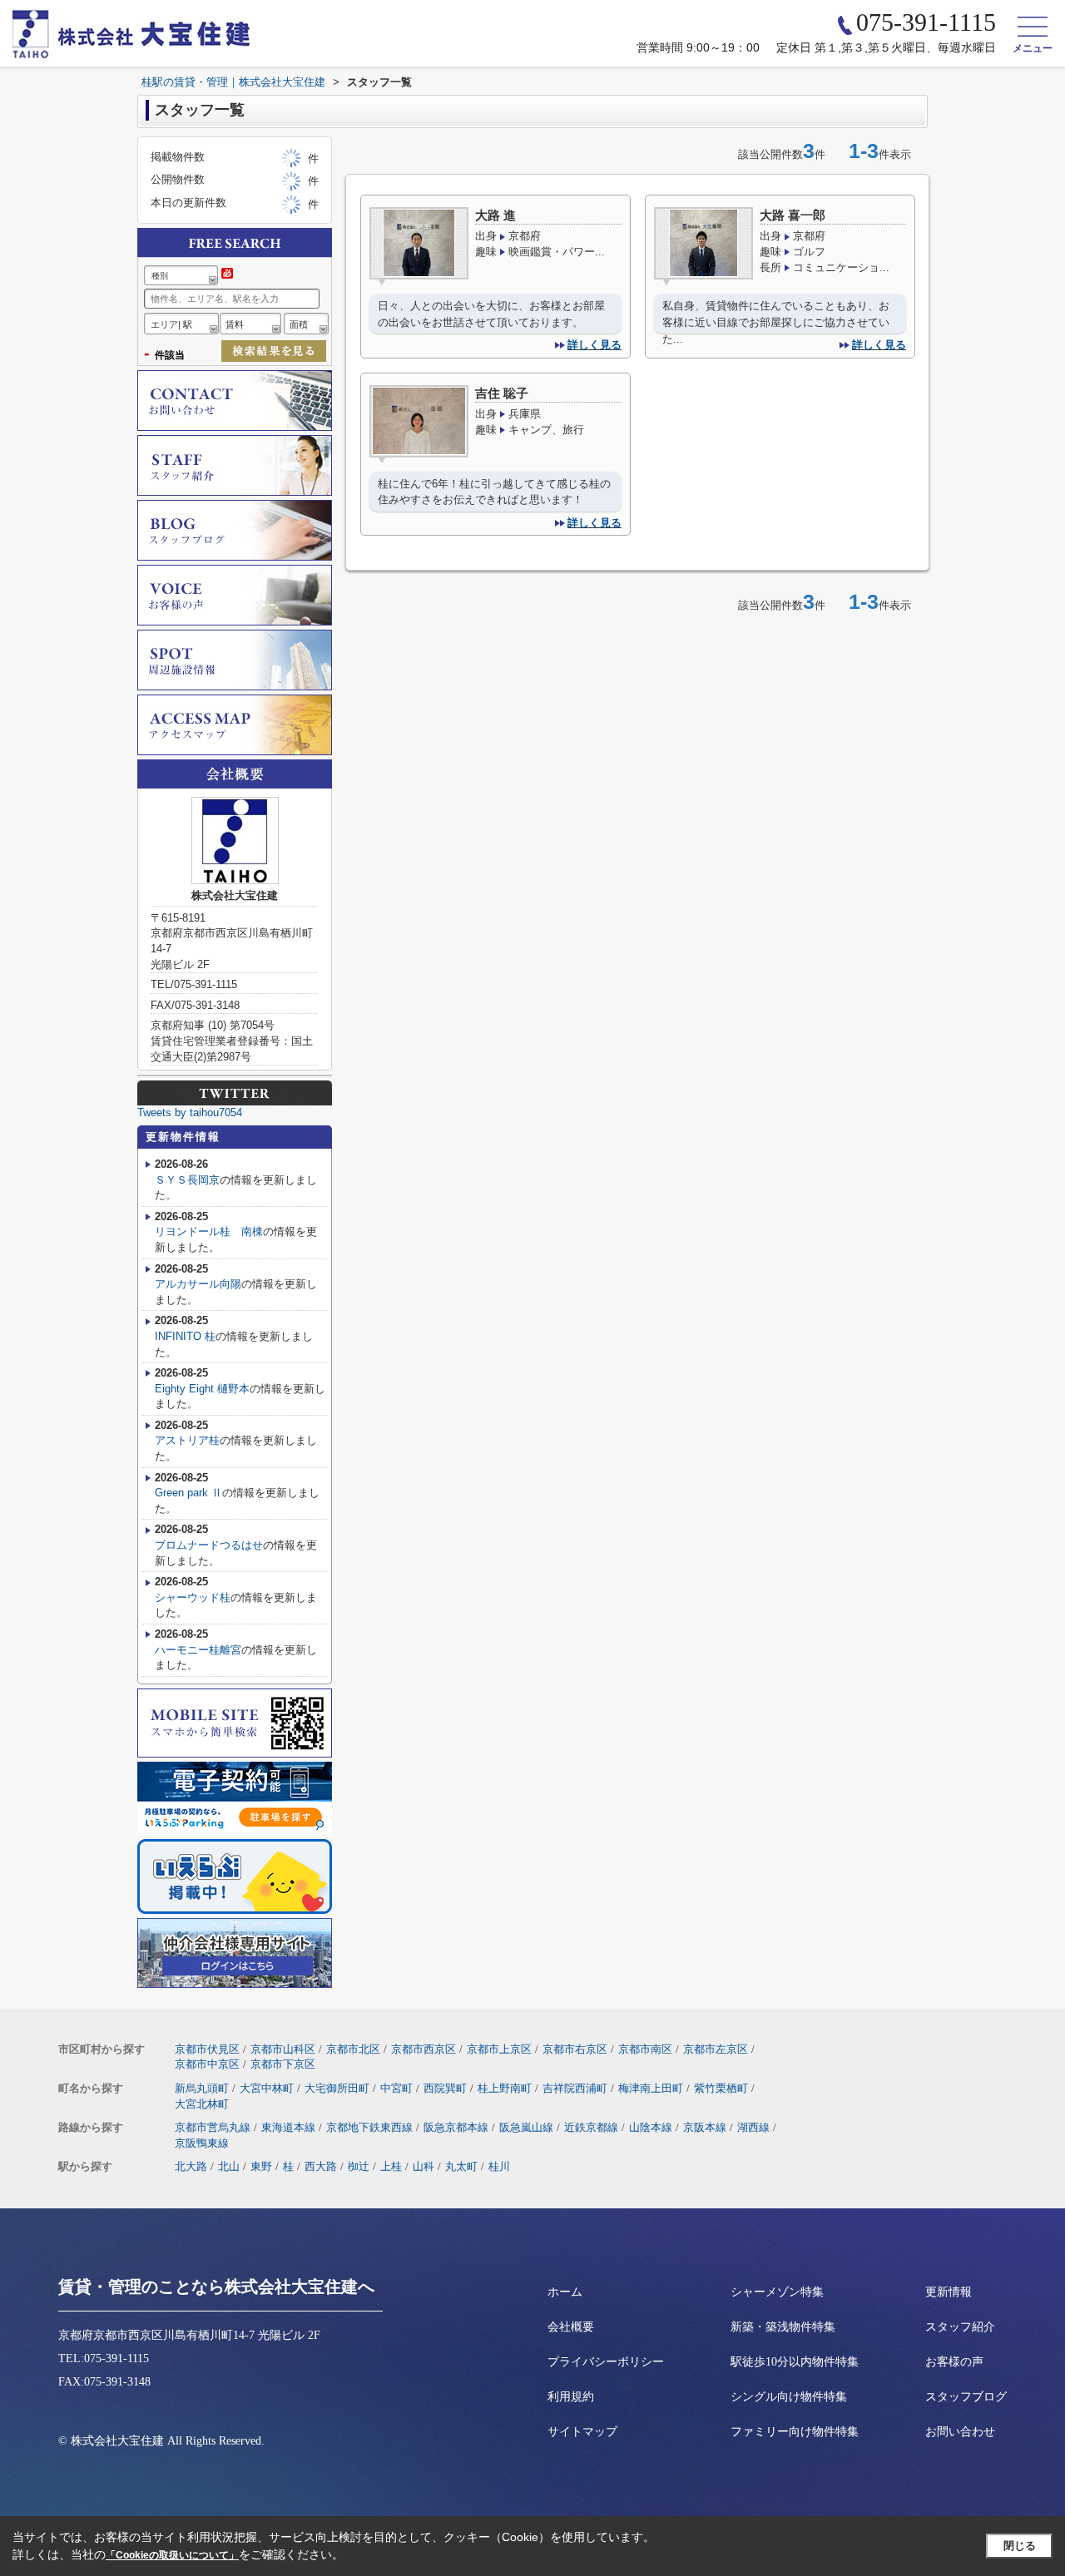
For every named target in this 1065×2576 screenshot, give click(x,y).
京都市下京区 (283, 2064)
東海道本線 (288, 2127)
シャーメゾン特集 (777, 2292)
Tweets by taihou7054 (190, 1112)
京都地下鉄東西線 (369, 2127)
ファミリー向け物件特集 (795, 2432)
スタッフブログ (966, 2397)
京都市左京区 (716, 2049)
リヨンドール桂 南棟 (209, 1231)
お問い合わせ (960, 2432)
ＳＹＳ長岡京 (187, 1180)
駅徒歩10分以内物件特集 (795, 2362)
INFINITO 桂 (185, 1336)
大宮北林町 (202, 2104)
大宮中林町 (267, 2088)
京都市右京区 (575, 2049)
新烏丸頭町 (202, 2088)
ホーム (565, 2292)
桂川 (499, 2166)
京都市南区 (645, 2049)
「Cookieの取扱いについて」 (172, 2555)
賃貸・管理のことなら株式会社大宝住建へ (216, 2287)
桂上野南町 (505, 2088)
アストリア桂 (187, 1440)
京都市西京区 (424, 2049)
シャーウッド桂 (193, 1597)
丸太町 (461, 2166)
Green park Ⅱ (188, 1493)
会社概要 (571, 2327)
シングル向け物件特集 (789, 2397)
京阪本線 (705, 2127)
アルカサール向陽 (198, 1284)
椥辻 (359, 2166)
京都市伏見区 (207, 2049)
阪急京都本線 (456, 2127)
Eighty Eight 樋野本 (202, 1389)
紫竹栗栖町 (721, 2088)
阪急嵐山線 (526, 2127)
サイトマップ (582, 2432)
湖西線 (753, 2127)
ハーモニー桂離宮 (198, 1650)
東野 (261, 2166)
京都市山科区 (283, 2049)
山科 (424, 2166)
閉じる (1020, 2546)
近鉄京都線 (591, 2127)
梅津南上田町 (651, 2088)
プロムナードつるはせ (209, 1545)
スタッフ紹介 (960, 2327)
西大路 (321, 2166)
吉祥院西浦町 (575, 2088)
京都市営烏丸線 (213, 2127)
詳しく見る (594, 345)
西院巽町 (445, 2088)
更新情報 (949, 2292)
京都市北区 (353, 2049)
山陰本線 (651, 2127)
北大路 (191, 2166)
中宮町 (396, 2088)
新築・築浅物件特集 (783, 2327)
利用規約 (571, 2397)
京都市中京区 (207, 2064)
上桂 (391, 2166)
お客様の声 (954, 2362)
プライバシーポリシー (606, 2362)
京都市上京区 (499, 2049)
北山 (229, 2166)
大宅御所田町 (337, 2088)
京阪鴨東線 (202, 2143)
